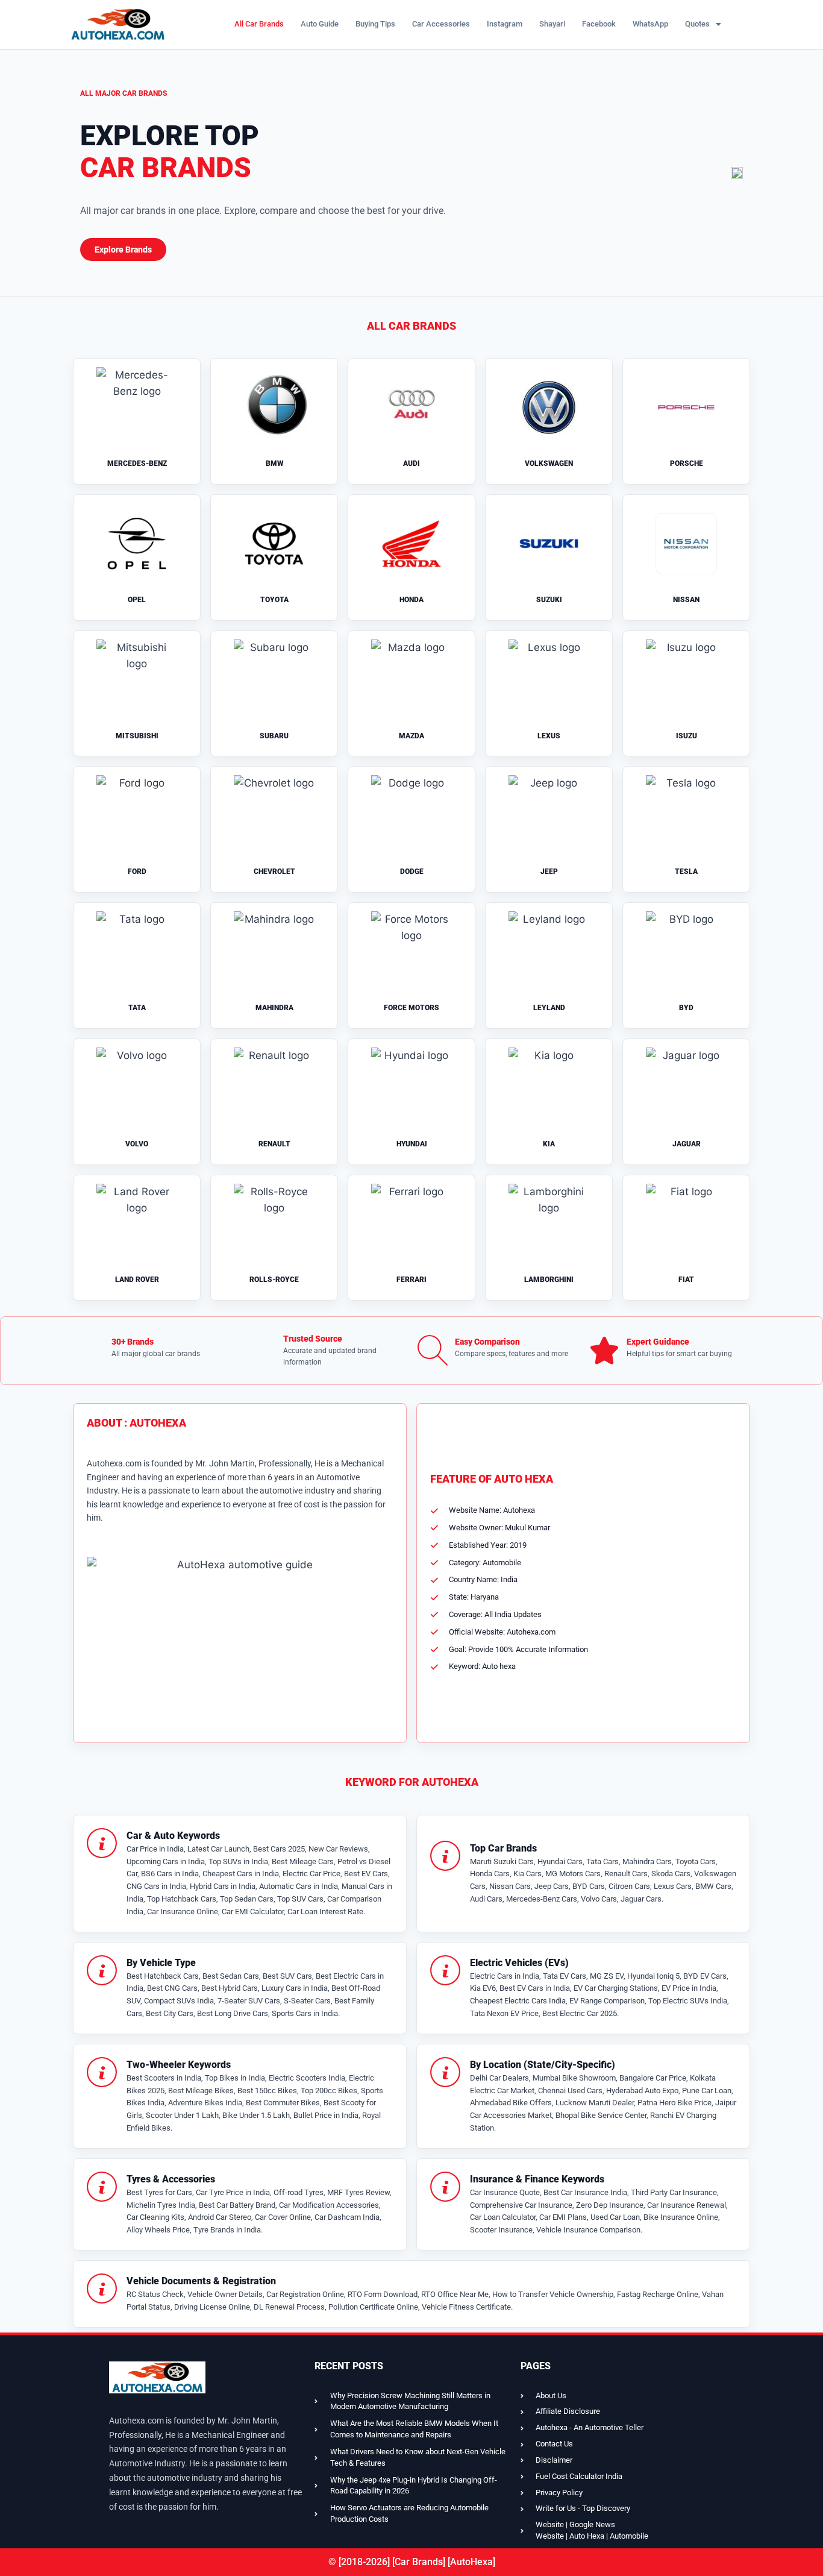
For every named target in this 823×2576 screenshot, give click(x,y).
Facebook (599, 24)
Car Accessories (441, 24)
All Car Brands (259, 24)
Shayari (552, 24)
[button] (703, 24)
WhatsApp (650, 24)
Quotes (697, 24)
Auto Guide (320, 24)
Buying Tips (375, 24)
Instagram (505, 24)
